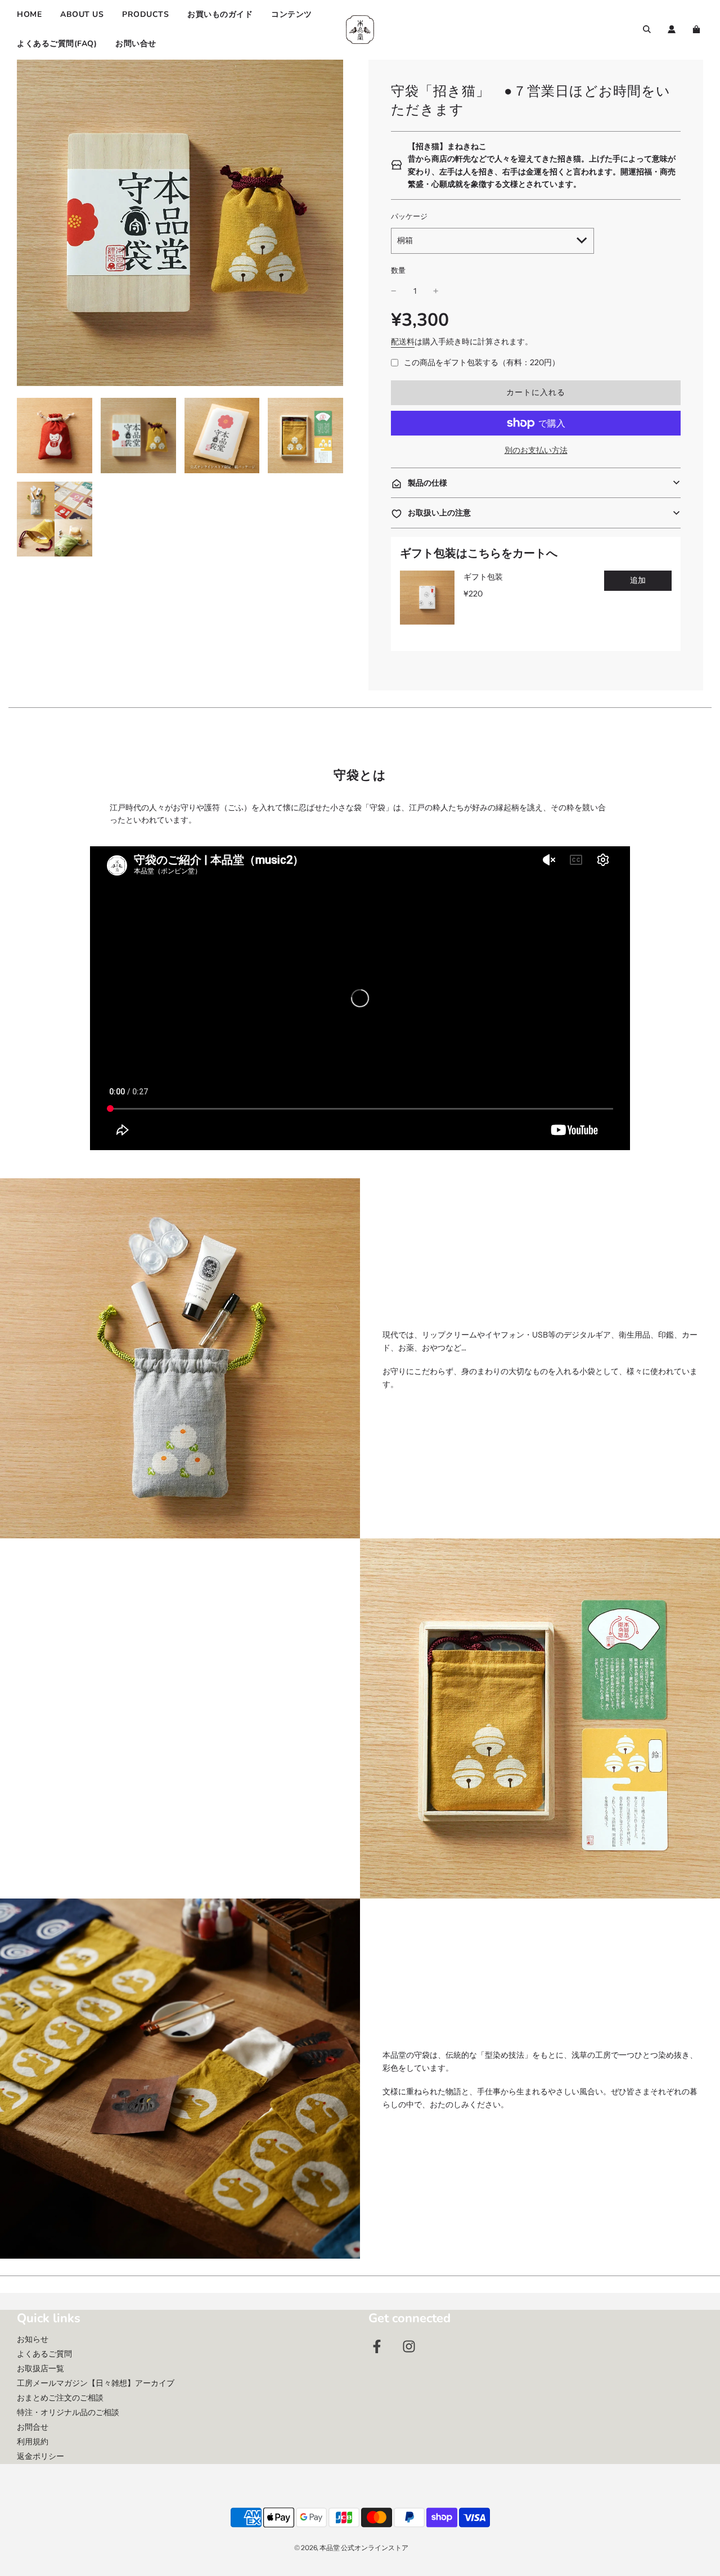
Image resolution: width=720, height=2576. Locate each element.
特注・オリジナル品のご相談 (68, 2412)
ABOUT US (82, 14)
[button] (536, 483)
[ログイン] (672, 29)
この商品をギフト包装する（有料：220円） (482, 362)
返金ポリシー (40, 2456)
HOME (29, 14)
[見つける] (647, 29)
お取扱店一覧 (40, 2368)
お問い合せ (136, 44)
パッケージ (409, 216)
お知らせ (33, 2339)
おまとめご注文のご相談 (60, 2398)
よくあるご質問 (44, 2354)
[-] (394, 291)
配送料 (403, 342)
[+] (436, 291)
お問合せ (33, 2427)
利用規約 (33, 2442)
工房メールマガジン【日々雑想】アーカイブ (96, 2383)
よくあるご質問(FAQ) (57, 44)
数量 (398, 270)
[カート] (698, 29)
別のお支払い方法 (536, 450)
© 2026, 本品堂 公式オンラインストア (351, 2548)
